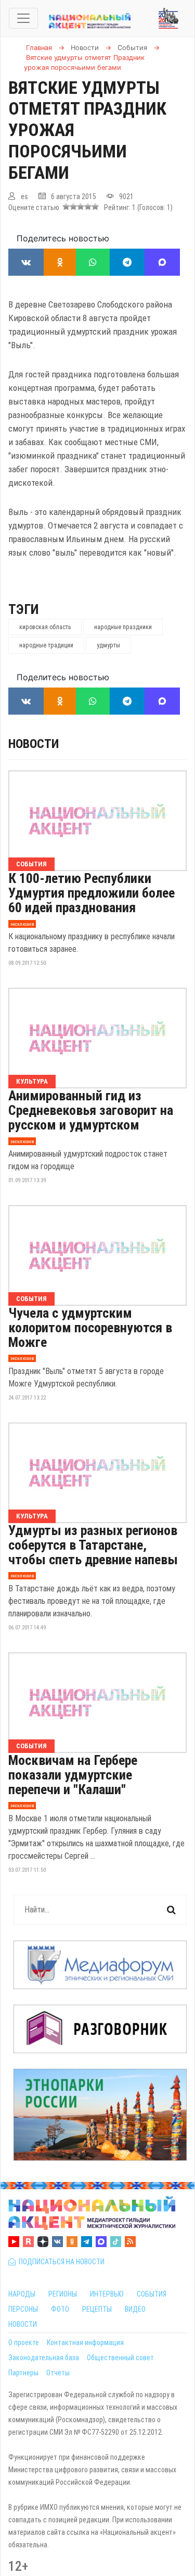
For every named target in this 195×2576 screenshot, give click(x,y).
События (31, 864)
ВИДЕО (135, 2309)
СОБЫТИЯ (152, 2294)
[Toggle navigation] (23, 18)
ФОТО (60, 2309)
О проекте (24, 2342)
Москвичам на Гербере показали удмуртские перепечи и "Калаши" (73, 1775)
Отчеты (58, 2373)
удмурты (108, 645)
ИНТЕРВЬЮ (107, 2294)
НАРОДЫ (22, 2294)
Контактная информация (85, 2342)
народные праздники (123, 627)
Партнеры (23, 2373)
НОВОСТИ (23, 2324)
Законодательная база (44, 2358)
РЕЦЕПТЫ (97, 2309)
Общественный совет (120, 2358)
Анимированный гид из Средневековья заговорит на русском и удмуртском (91, 1110)
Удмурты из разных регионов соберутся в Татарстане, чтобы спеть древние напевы (93, 1545)
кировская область (45, 627)
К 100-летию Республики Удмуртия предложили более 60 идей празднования (92, 893)
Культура (32, 1081)
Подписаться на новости (60, 2262)
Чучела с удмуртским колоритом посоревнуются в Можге (90, 1328)
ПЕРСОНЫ (23, 2309)
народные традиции (46, 645)
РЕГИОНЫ (63, 2294)
